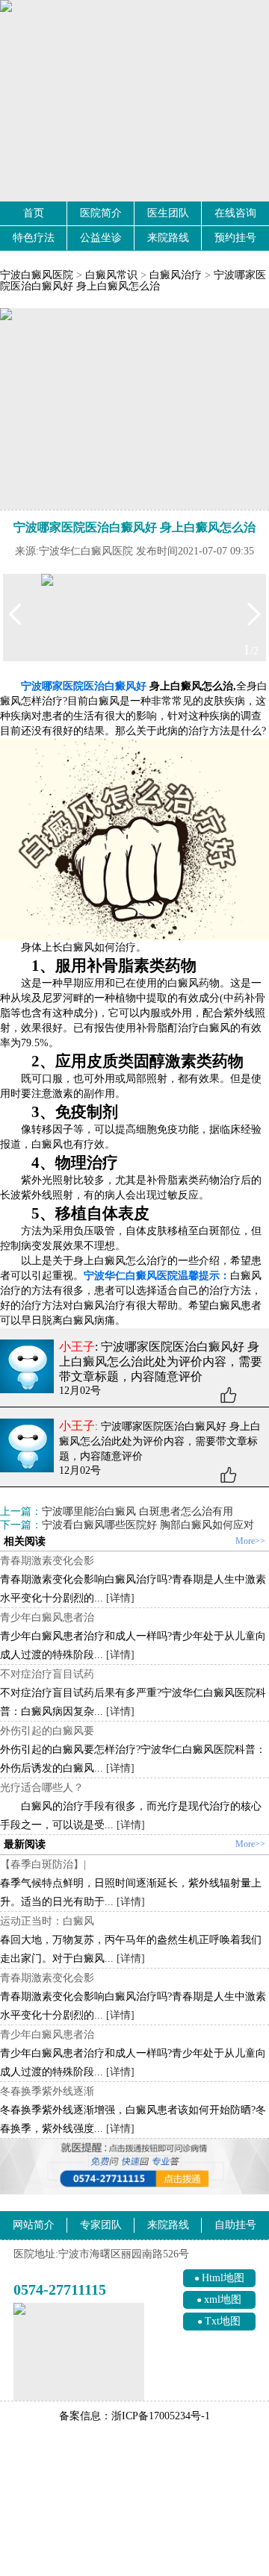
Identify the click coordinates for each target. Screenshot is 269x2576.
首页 (34, 213)
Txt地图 (223, 2321)
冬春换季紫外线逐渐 (47, 2091)
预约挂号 (235, 238)
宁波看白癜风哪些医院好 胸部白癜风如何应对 (148, 1525)
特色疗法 (34, 238)
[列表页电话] (134, 2167)
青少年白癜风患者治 (47, 1617)
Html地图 (223, 2278)
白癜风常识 (111, 275)
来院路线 (168, 238)
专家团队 (101, 2225)
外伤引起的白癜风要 (47, 1731)
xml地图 (223, 2300)
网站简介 (34, 2225)
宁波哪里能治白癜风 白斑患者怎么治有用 (137, 1511)
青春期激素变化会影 (47, 1560)
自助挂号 (235, 2225)
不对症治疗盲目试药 (47, 1674)
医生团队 (168, 213)
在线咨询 (235, 213)
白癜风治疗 (176, 275)
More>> (250, 1541)
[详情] (120, 1598)
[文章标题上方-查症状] (134, 409)
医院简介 (101, 213)
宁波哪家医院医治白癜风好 (84, 686)
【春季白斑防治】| (43, 1864)
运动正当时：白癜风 (47, 1921)
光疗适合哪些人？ (42, 1787)
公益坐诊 (101, 238)
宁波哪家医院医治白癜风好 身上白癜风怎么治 (133, 281)
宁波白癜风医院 (37, 275)
